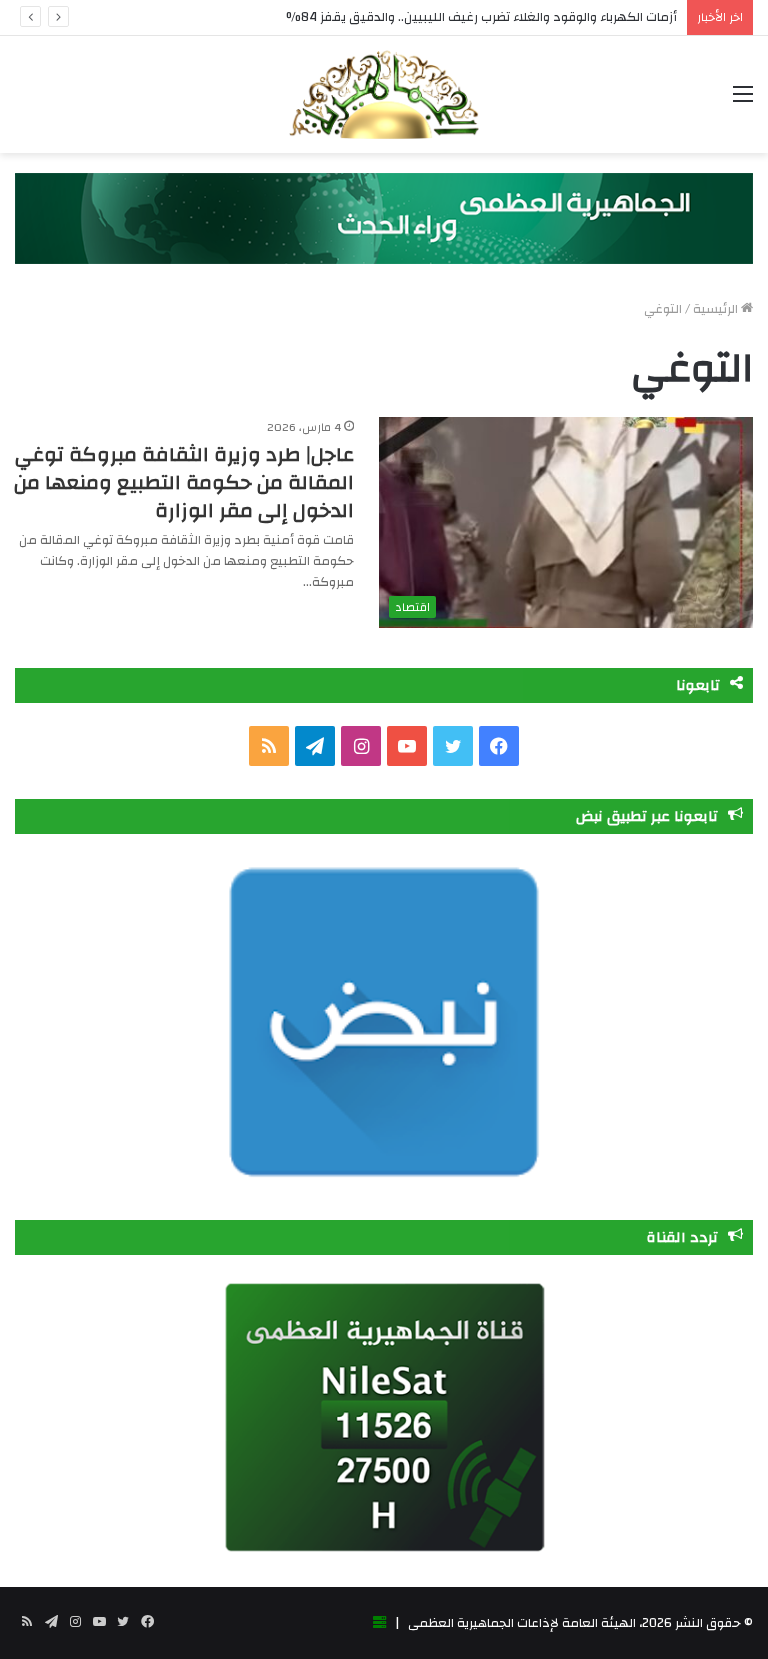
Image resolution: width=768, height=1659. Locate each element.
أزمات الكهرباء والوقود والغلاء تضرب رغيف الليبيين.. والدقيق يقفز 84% (481, 17)
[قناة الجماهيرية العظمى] (384, 94)
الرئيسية (717, 309)
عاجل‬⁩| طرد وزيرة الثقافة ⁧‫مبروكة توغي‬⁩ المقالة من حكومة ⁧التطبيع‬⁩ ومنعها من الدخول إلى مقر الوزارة (184, 482)
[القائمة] (743, 101)
